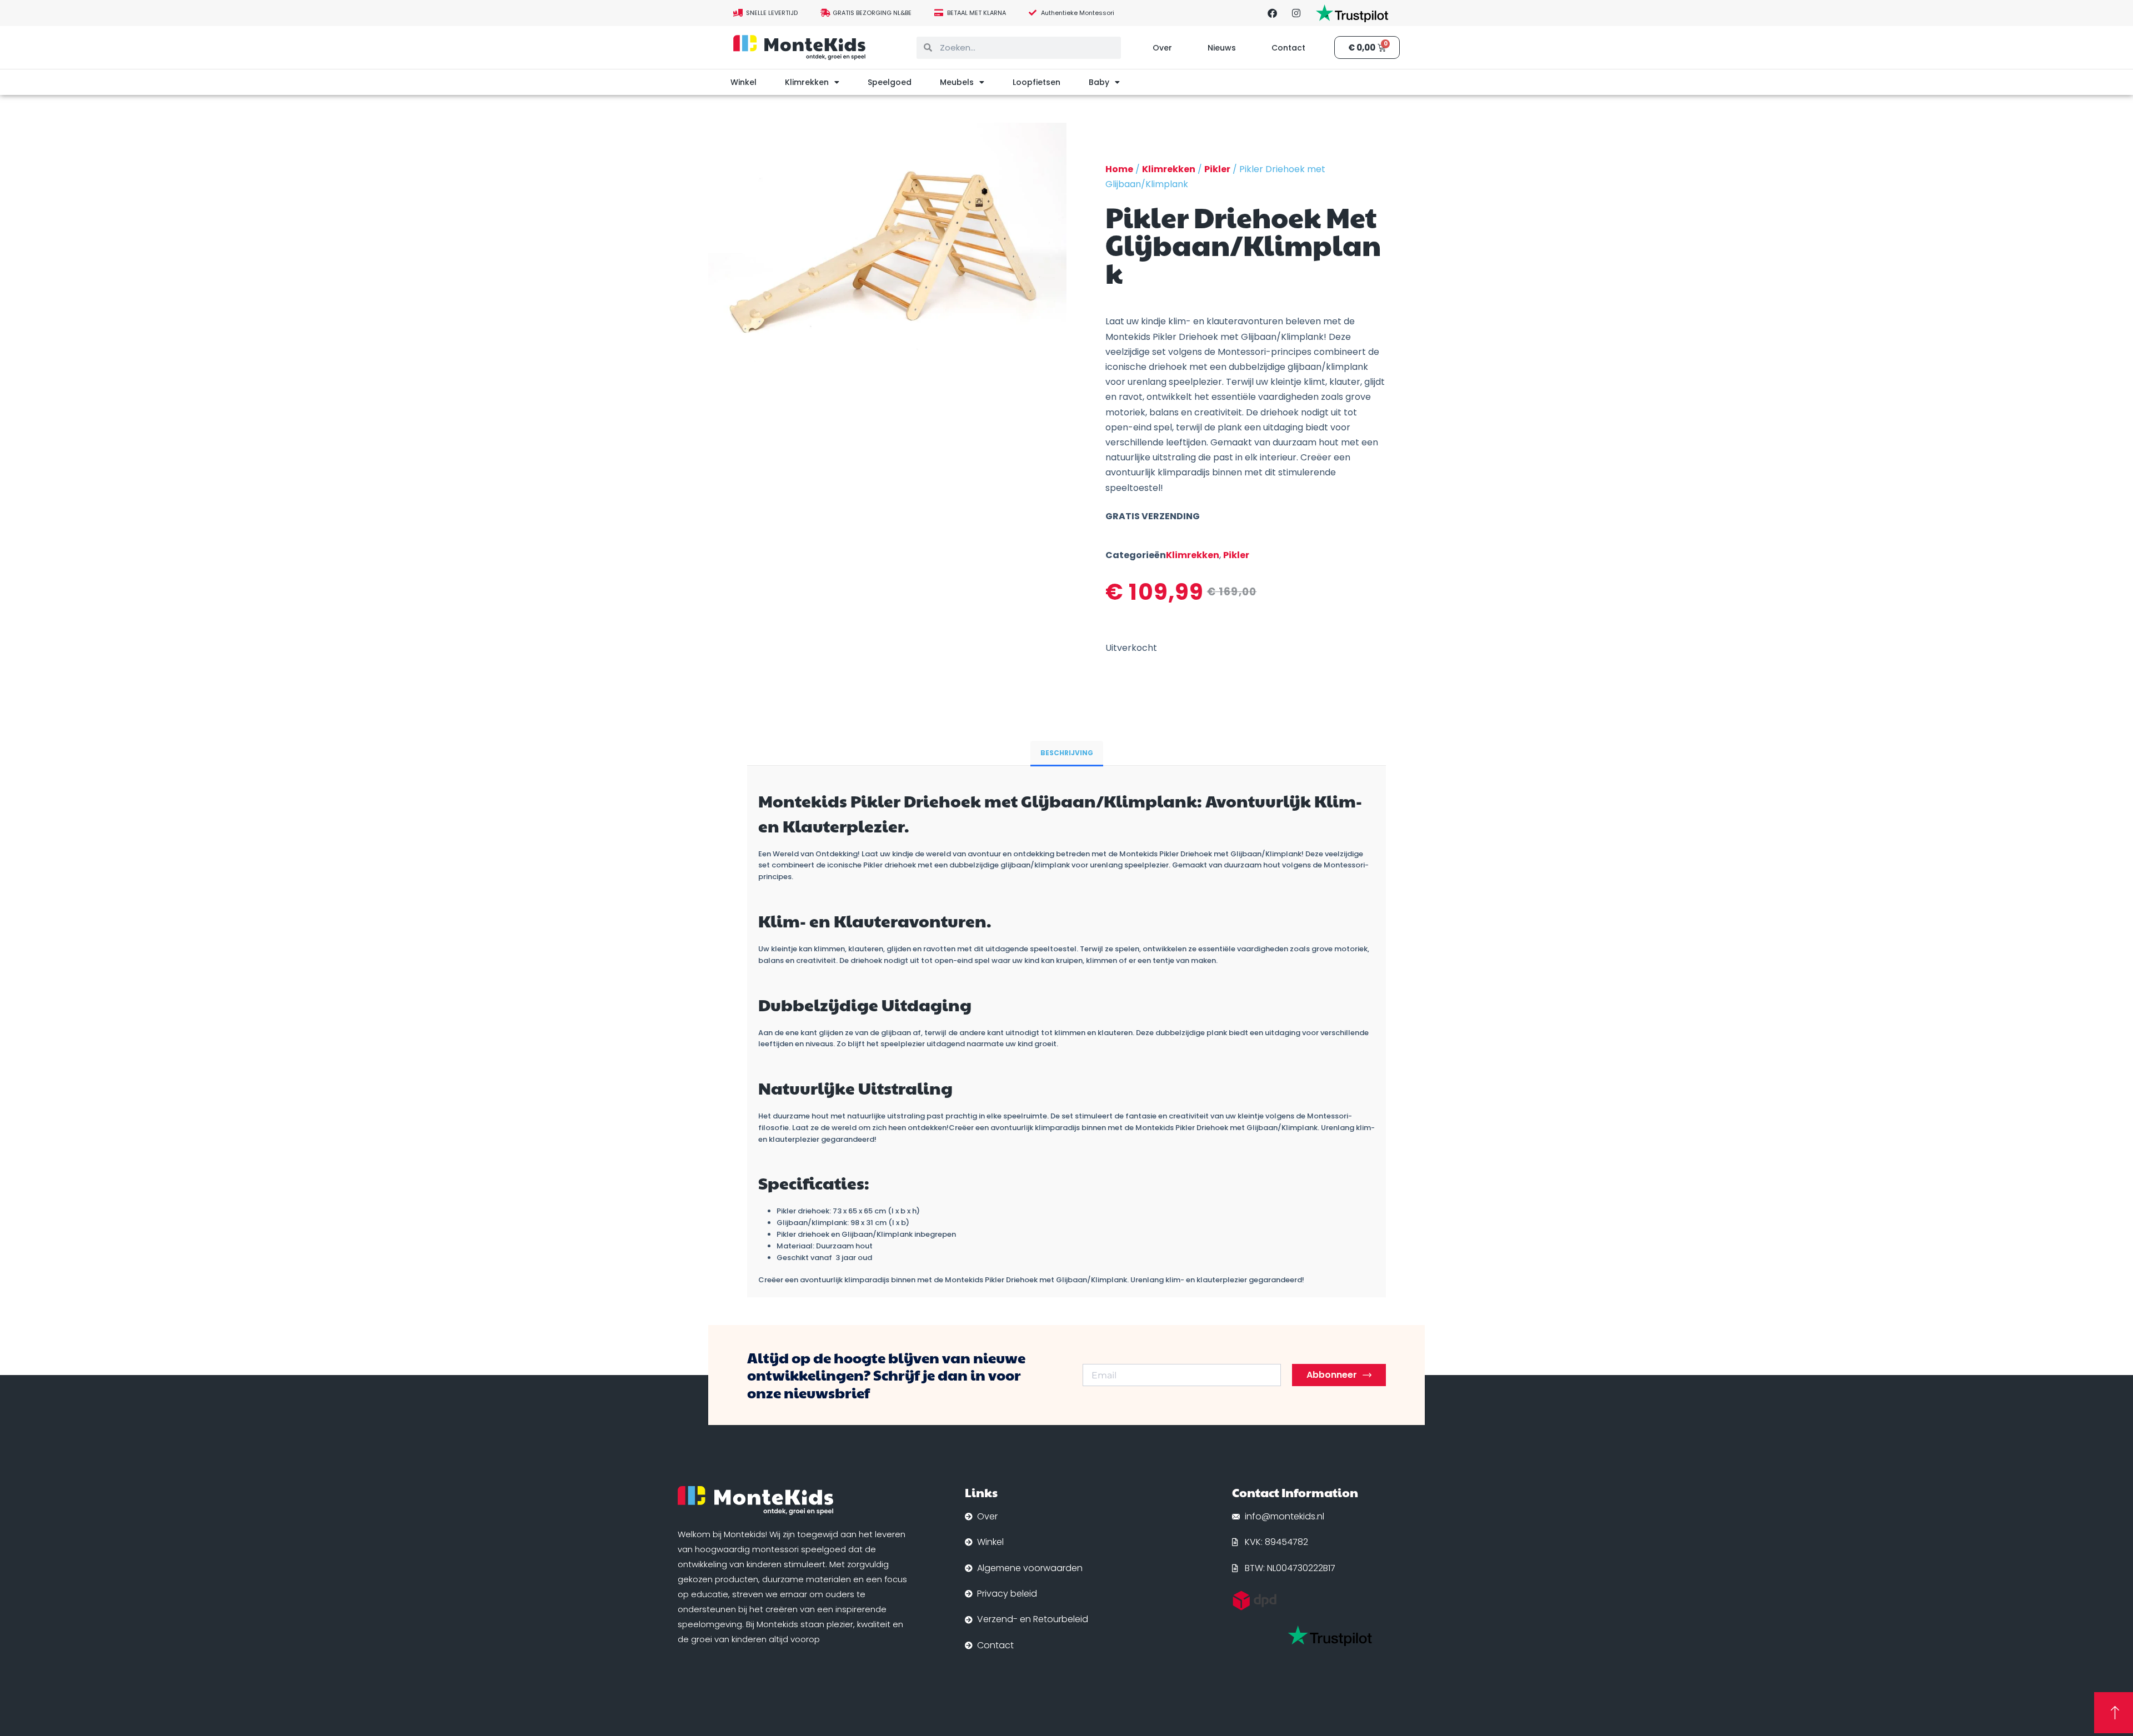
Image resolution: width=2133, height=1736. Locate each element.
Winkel (743, 82)
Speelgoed (890, 82)
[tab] (1067, 753)
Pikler (1217, 169)
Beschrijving (1067, 753)
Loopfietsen (1037, 82)
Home (1119, 169)
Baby (1099, 82)
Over (1162, 48)
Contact (1288, 48)
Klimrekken (807, 82)
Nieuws (1222, 48)
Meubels (957, 82)
